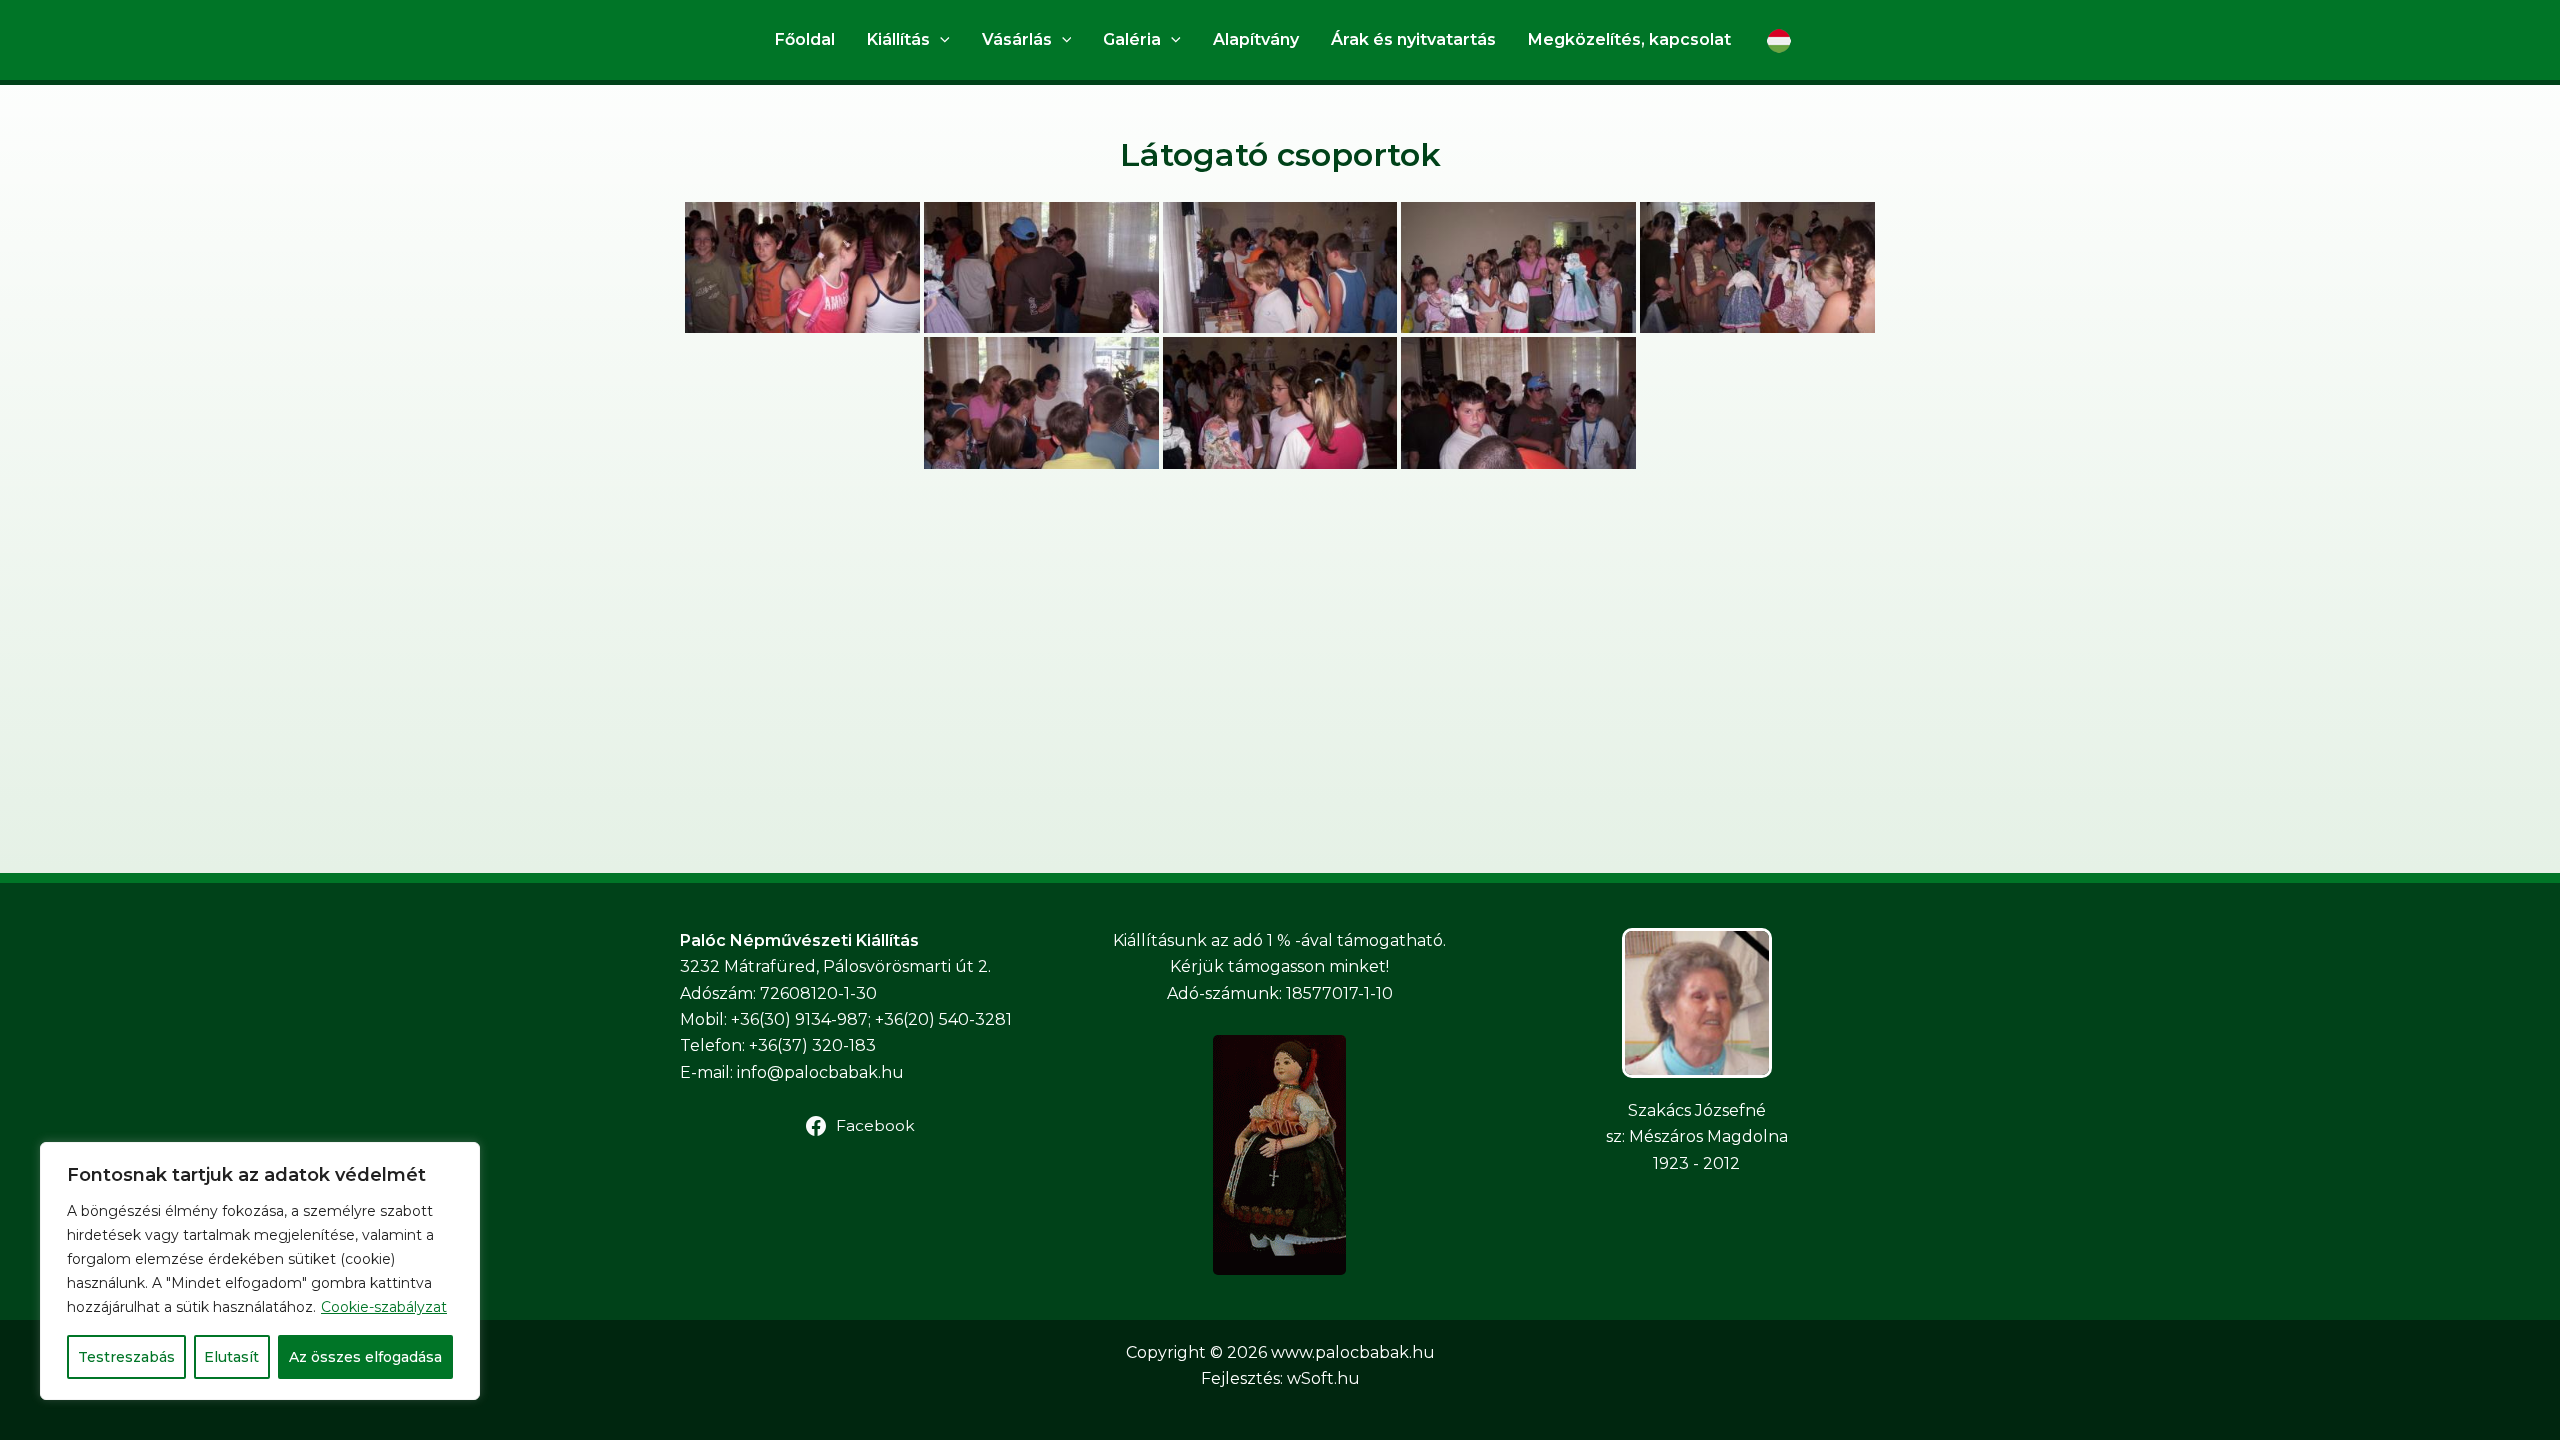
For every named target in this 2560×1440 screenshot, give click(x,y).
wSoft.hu (1323, 1378)
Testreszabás (126, 1357)
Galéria (1132, 39)
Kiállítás (898, 39)
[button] (940, 40)
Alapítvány (1256, 39)
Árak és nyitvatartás (1413, 39)
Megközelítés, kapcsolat (1629, 39)
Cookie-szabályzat (384, 1307)
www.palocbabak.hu (1353, 1352)
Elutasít (231, 1357)
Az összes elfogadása (365, 1357)
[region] (260, 1271)
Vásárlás (1017, 39)
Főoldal (805, 39)
